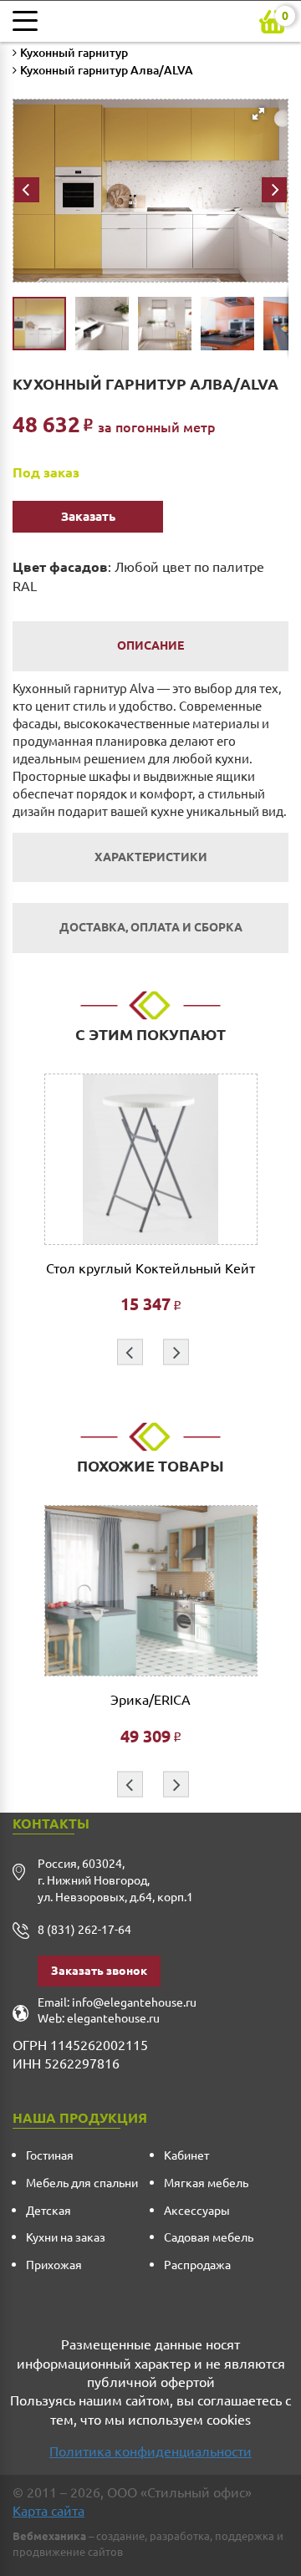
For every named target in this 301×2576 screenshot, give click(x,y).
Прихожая (54, 2265)
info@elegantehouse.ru (134, 2002)
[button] (145, 165)
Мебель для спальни (82, 2183)
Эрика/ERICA (150, 1700)
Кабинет (186, 2155)
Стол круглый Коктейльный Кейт (150, 1269)
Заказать (88, 516)
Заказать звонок (99, 1971)
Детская (48, 2211)
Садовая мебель (209, 2237)
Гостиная (50, 2155)
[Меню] (29, 21)
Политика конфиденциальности (150, 2451)
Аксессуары (197, 2211)
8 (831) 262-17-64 (84, 1930)
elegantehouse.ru (113, 2018)
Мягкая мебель (206, 2183)
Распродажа (197, 2265)
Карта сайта (48, 2511)
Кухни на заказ (66, 2237)
